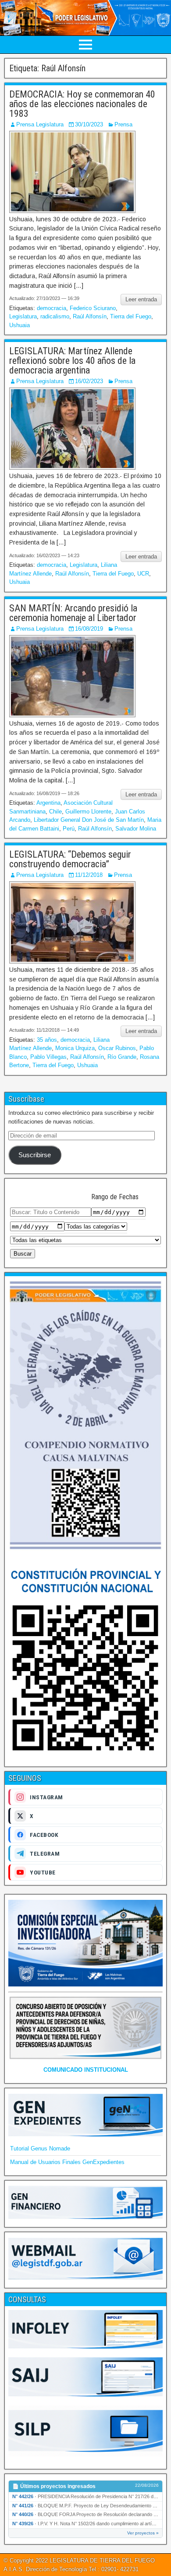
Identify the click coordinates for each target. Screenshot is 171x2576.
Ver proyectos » (143, 2533)
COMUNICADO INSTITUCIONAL (86, 2070)
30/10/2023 (89, 124)
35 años (47, 1040)
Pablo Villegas (48, 1057)
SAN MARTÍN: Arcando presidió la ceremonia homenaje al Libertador (73, 613)
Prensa (123, 124)
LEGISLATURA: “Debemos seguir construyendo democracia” (70, 859)
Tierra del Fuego (131, 316)
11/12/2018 (89, 875)
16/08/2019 (89, 629)
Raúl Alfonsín (90, 316)
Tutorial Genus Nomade (40, 2148)
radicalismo (55, 316)
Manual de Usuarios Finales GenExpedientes (67, 2162)
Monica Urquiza (75, 1048)
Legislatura (23, 316)
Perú (69, 829)
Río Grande (122, 1057)
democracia (52, 308)
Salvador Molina (136, 829)
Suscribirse (35, 1155)
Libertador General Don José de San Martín (89, 820)
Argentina (48, 803)
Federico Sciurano (93, 308)
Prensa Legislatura (40, 124)
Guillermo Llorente (88, 812)
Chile (55, 812)
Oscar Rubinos (117, 1048)
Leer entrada (141, 299)
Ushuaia (20, 325)
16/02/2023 (89, 381)
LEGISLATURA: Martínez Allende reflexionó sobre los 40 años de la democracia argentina (72, 361)
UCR (143, 574)
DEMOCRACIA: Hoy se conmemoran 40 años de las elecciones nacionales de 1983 (82, 104)
